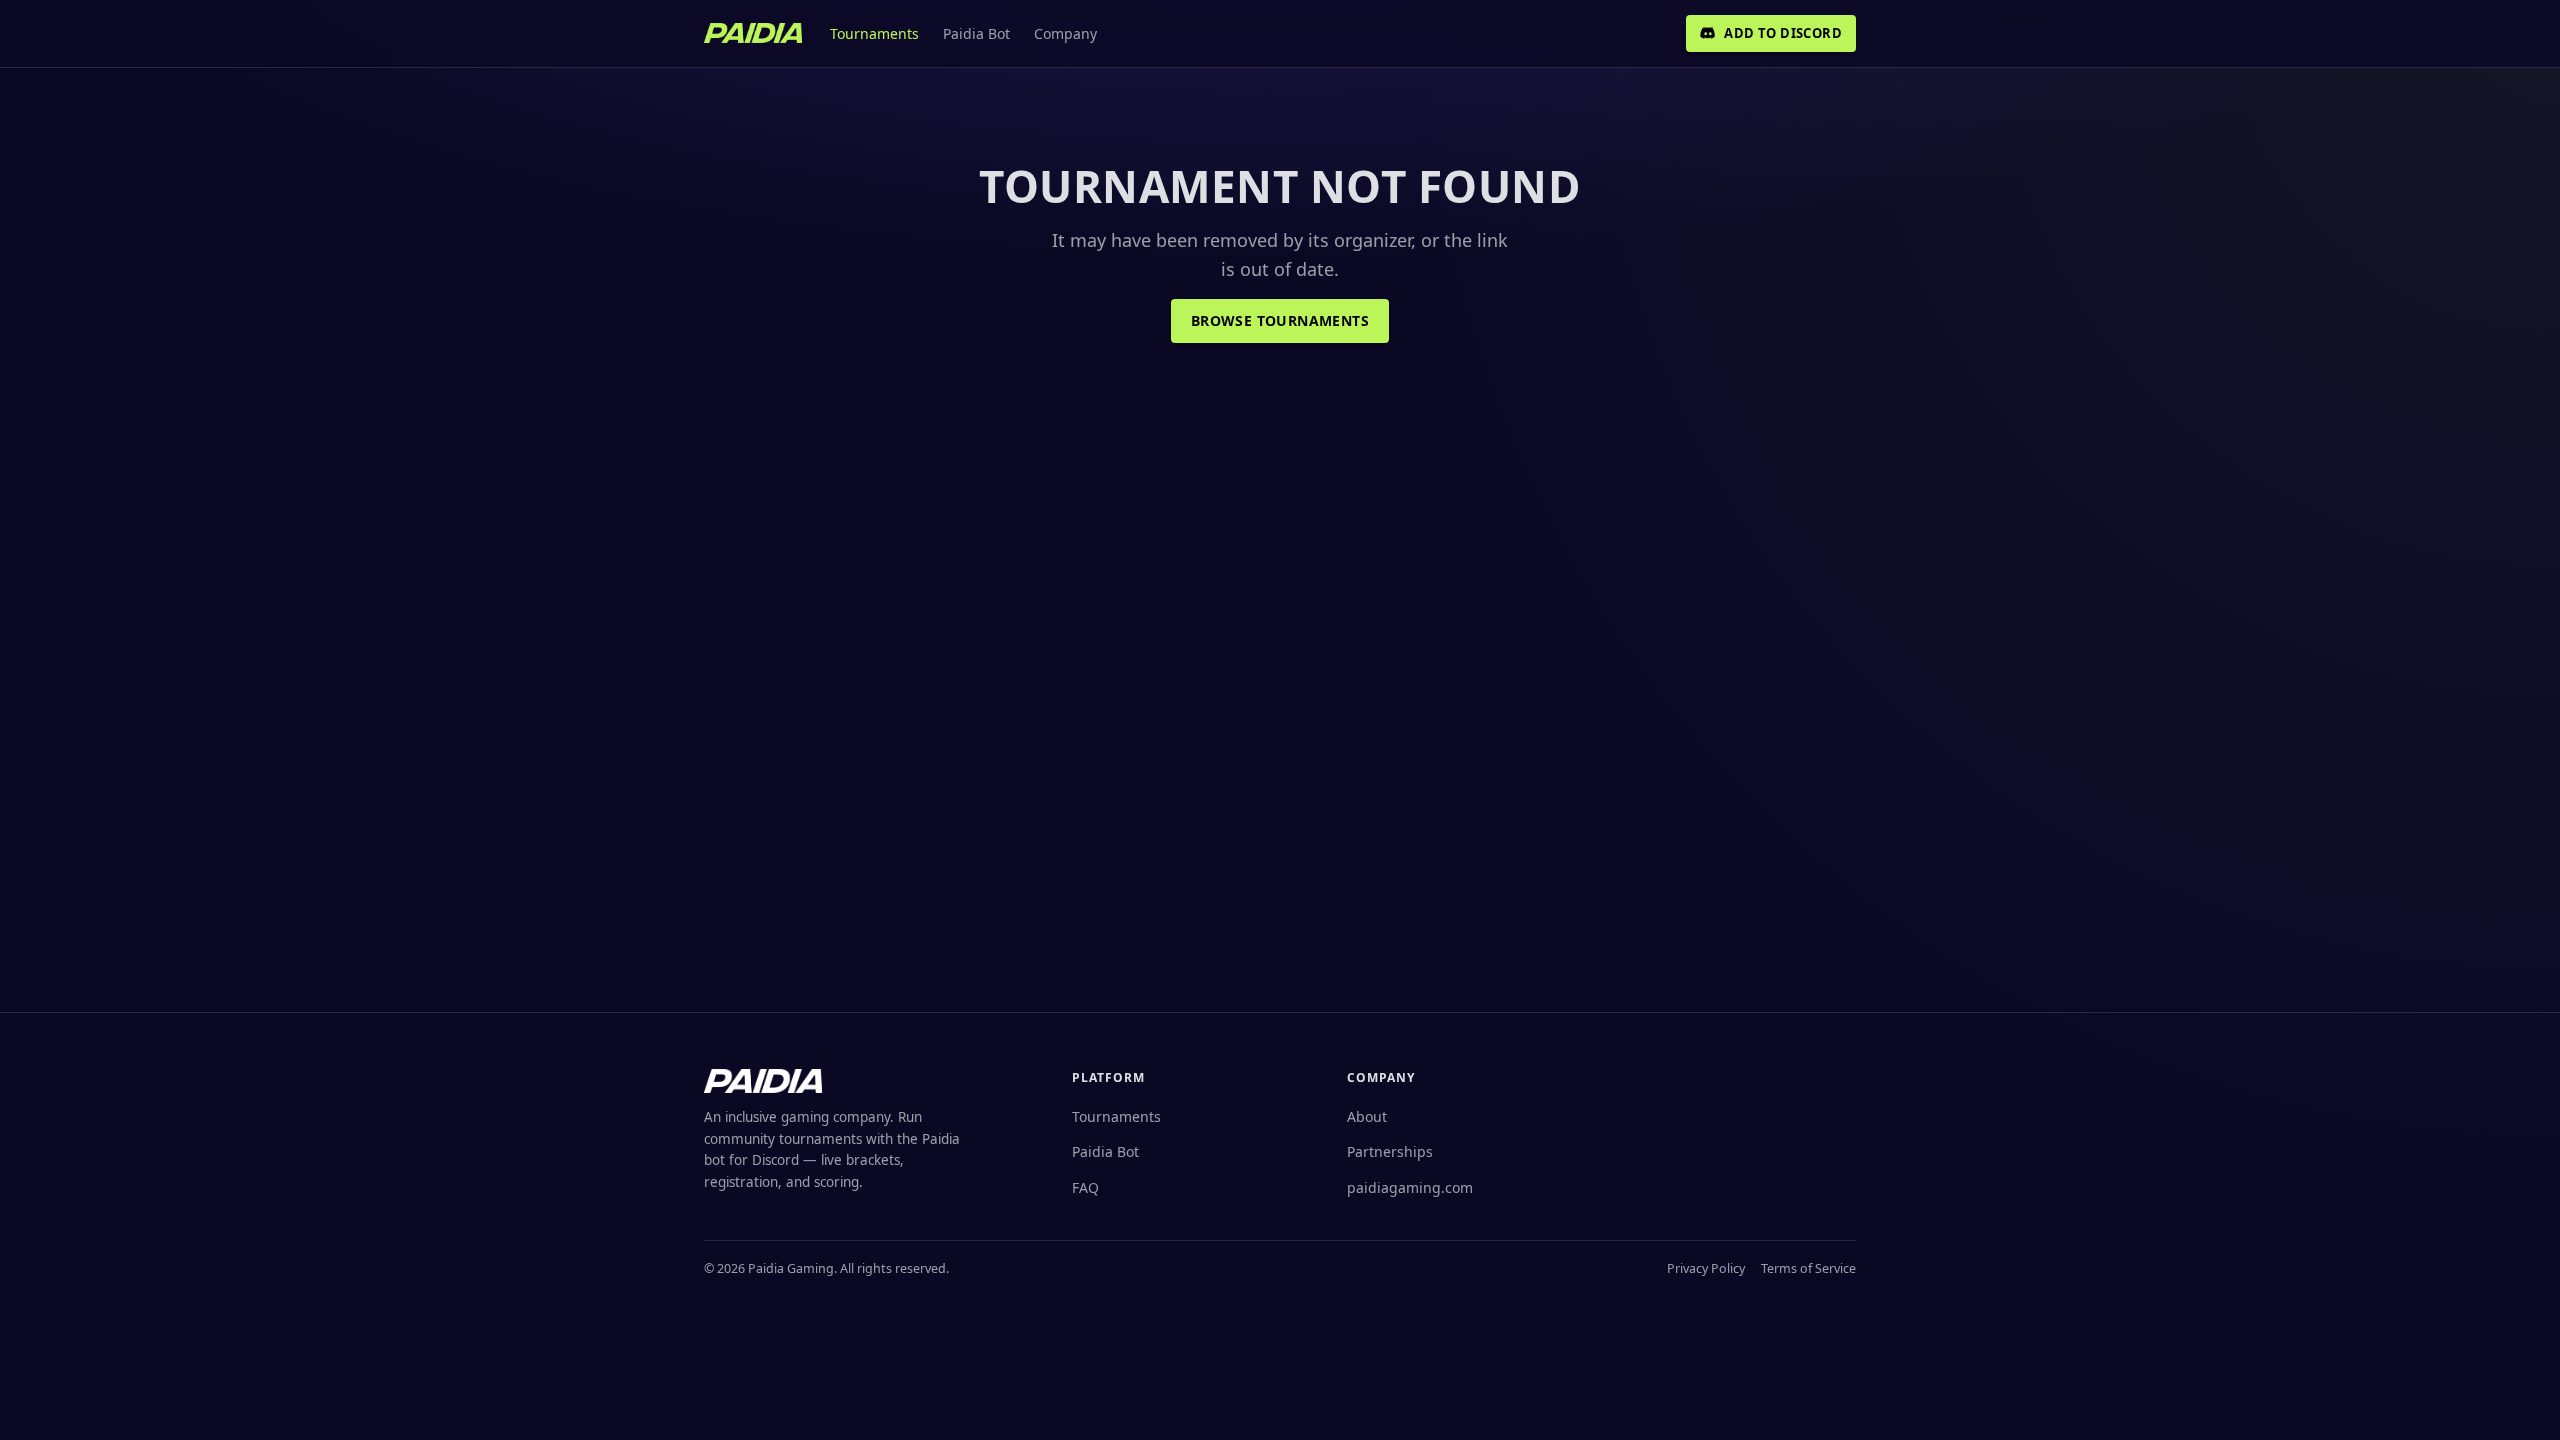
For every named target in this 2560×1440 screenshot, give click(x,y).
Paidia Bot (976, 33)
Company (1065, 33)
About (1367, 1116)
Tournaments (874, 33)
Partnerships (1390, 1151)
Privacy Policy (1706, 1268)
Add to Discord (1783, 33)
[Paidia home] (753, 33)
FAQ (1085, 1187)
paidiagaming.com (1410, 1187)
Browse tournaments (1280, 320)
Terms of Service (1808, 1268)
